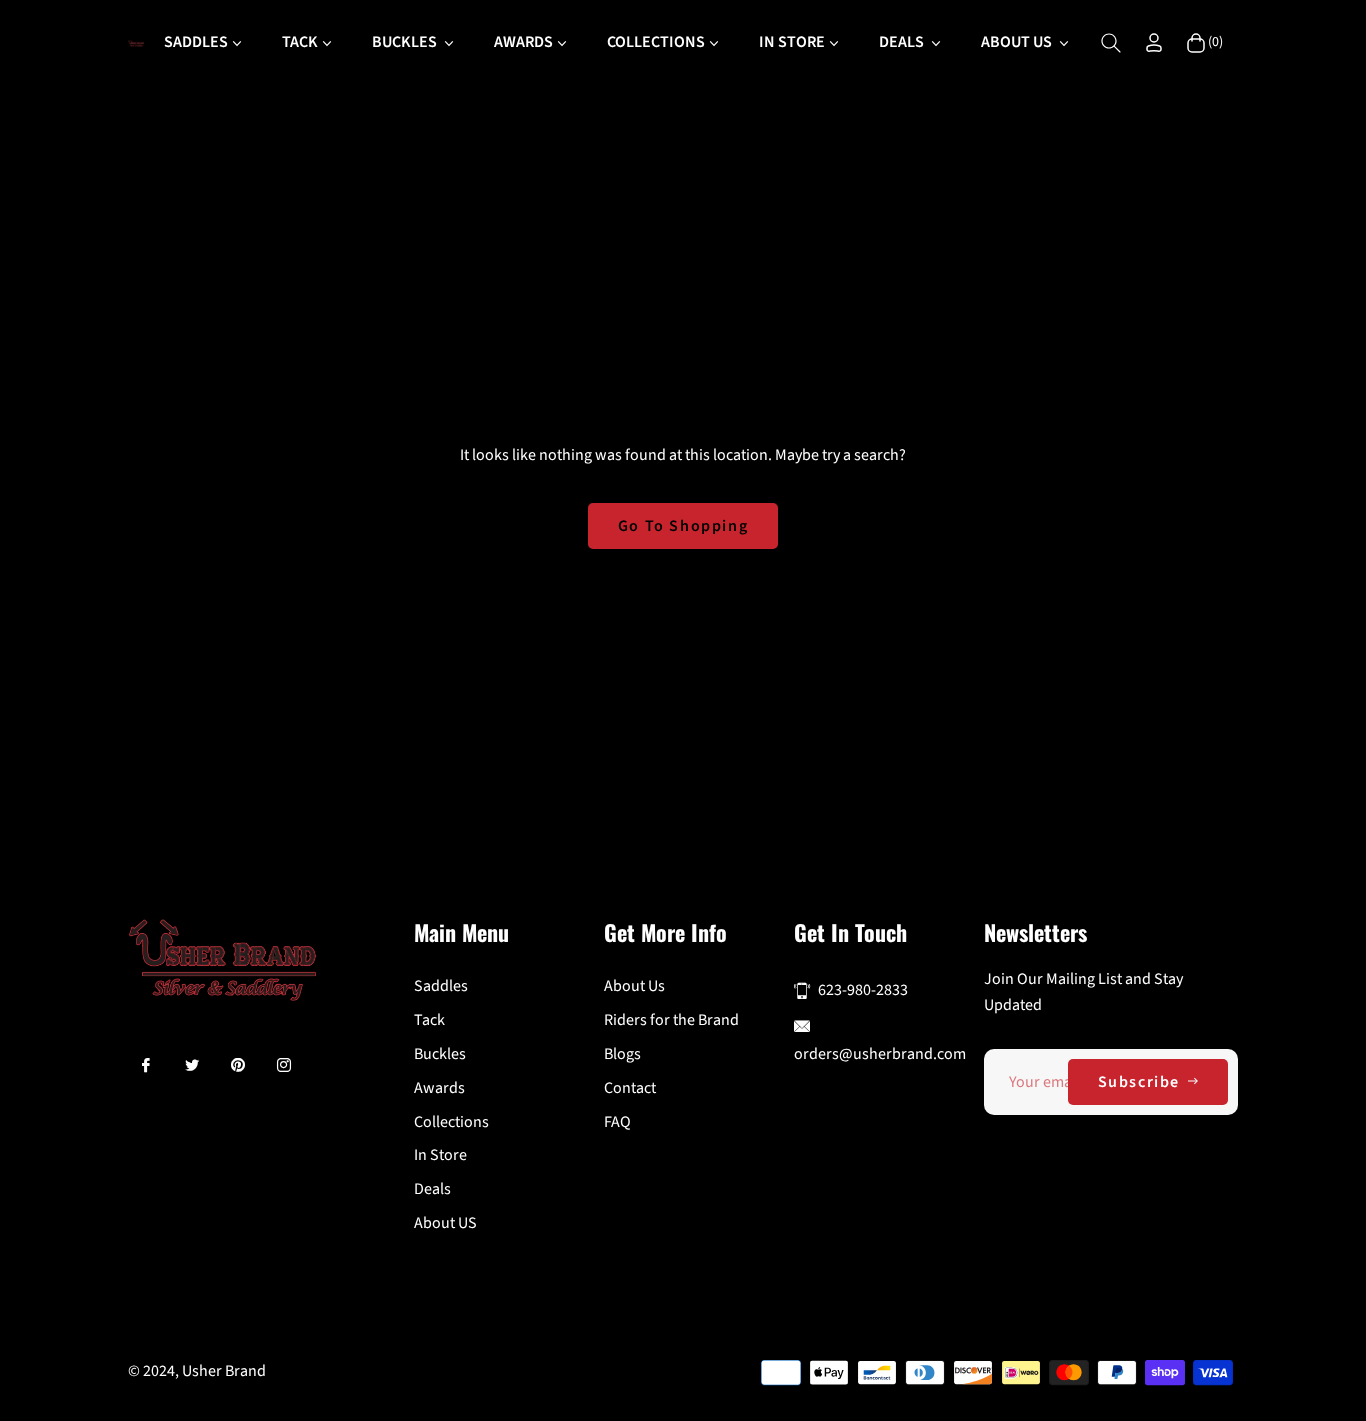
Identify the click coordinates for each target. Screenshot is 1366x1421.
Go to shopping (683, 526)
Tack (429, 1020)
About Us (634, 986)
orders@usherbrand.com (880, 1054)
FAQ (617, 1122)
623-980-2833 (863, 990)
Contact (630, 1088)
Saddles (441, 986)
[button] (1111, 43)
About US (445, 1223)
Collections (451, 1122)
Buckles (440, 1054)
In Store (440, 1155)
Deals (432, 1189)
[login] (1154, 42)
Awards (439, 1088)
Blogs (622, 1054)
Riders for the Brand (671, 1020)
